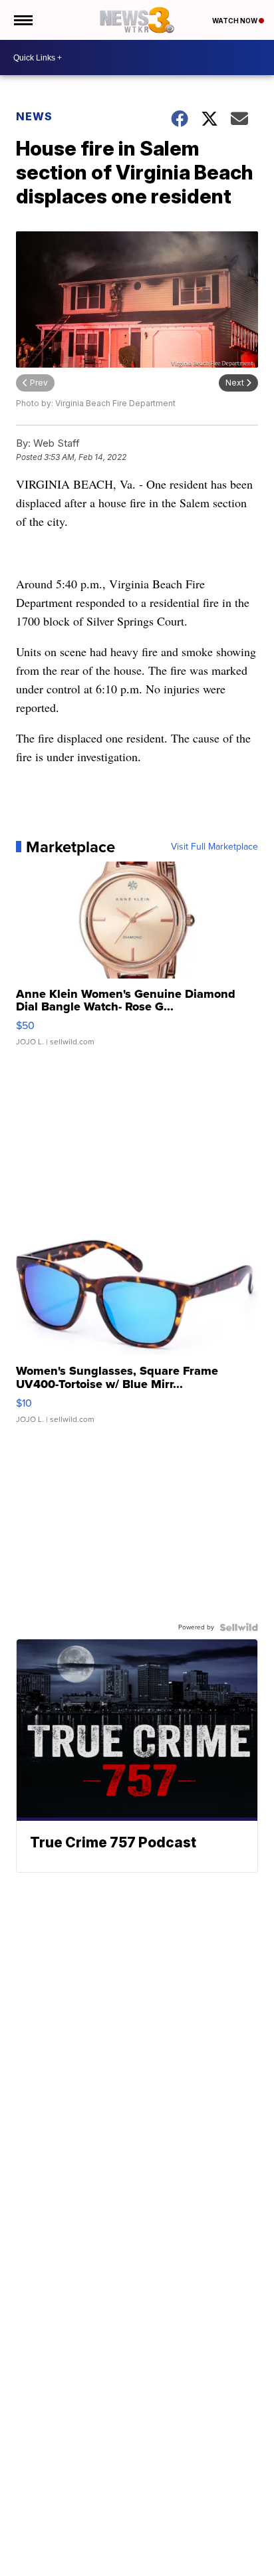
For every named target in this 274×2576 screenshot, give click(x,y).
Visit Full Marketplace (214, 847)
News (34, 116)
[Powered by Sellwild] (239, 1627)
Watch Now (235, 21)
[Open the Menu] (22, 20)
